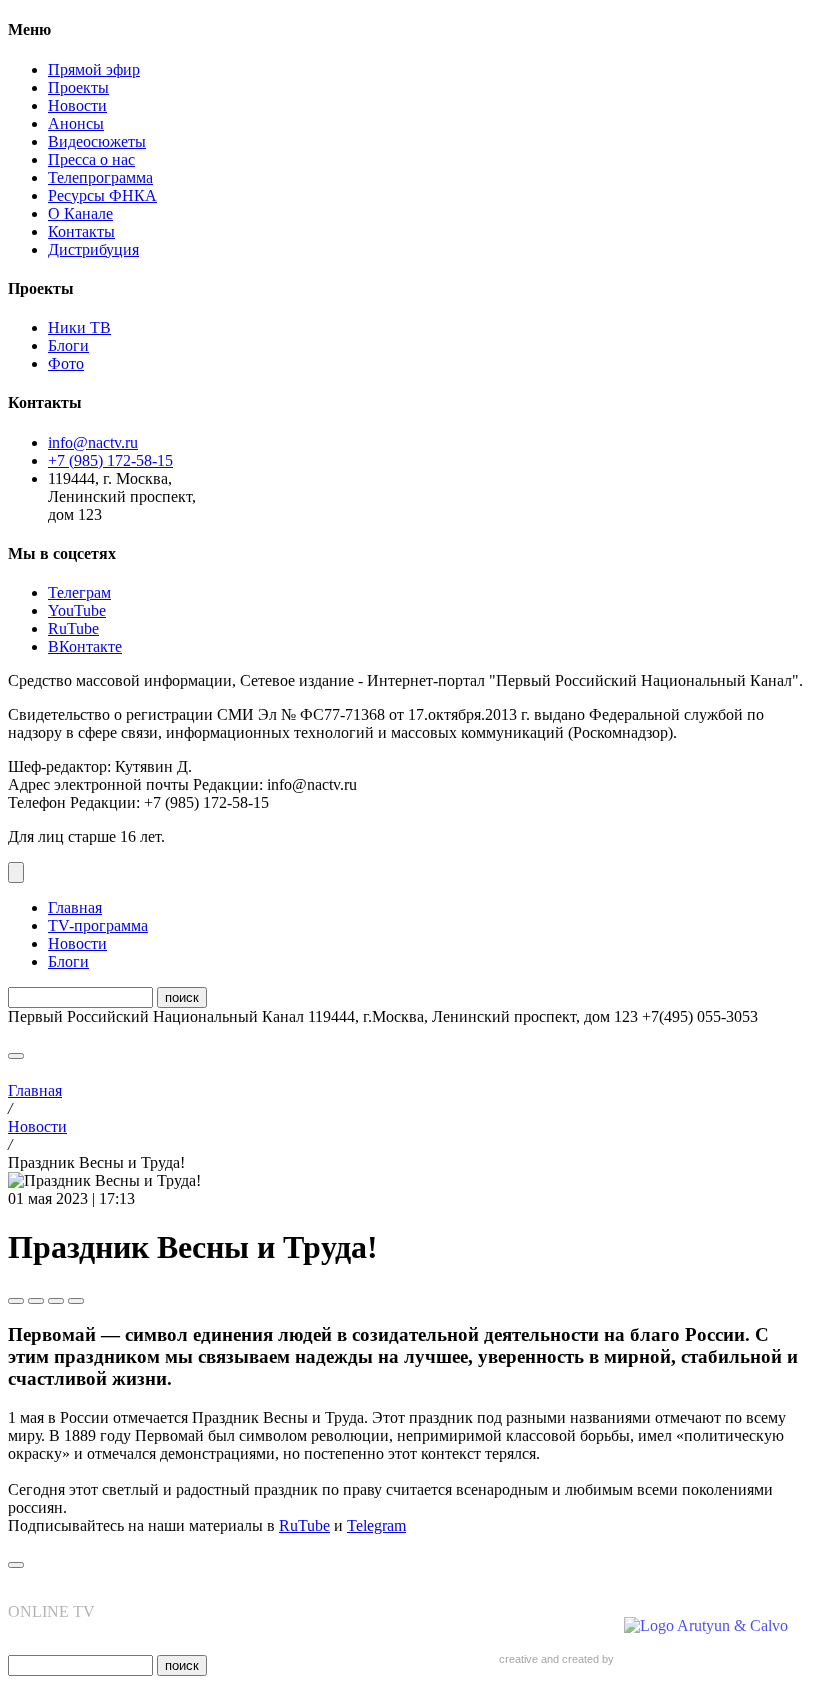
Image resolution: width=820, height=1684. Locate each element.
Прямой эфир (94, 69)
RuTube (73, 628)
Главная (75, 907)
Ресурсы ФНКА (102, 195)
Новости (77, 105)
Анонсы (76, 123)
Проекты (78, 87)
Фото (66, 363)
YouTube (77, 610)
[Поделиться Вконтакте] (36, 1301)
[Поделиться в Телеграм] (16, 1301)
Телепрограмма (100, 177)
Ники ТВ (79, 327)
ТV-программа (98, 925)
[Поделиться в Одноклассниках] (56, 1301)
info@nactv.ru (93, 442)
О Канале (80, 213)
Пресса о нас (91, 159)
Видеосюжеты (97, 141)
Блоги (68, 345)
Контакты (81, 231)
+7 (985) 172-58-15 (110, 460)
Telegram (376, 1525)
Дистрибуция (93, 249)
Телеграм (79, 592)
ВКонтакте (85, 646)
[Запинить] (76, 1301)
